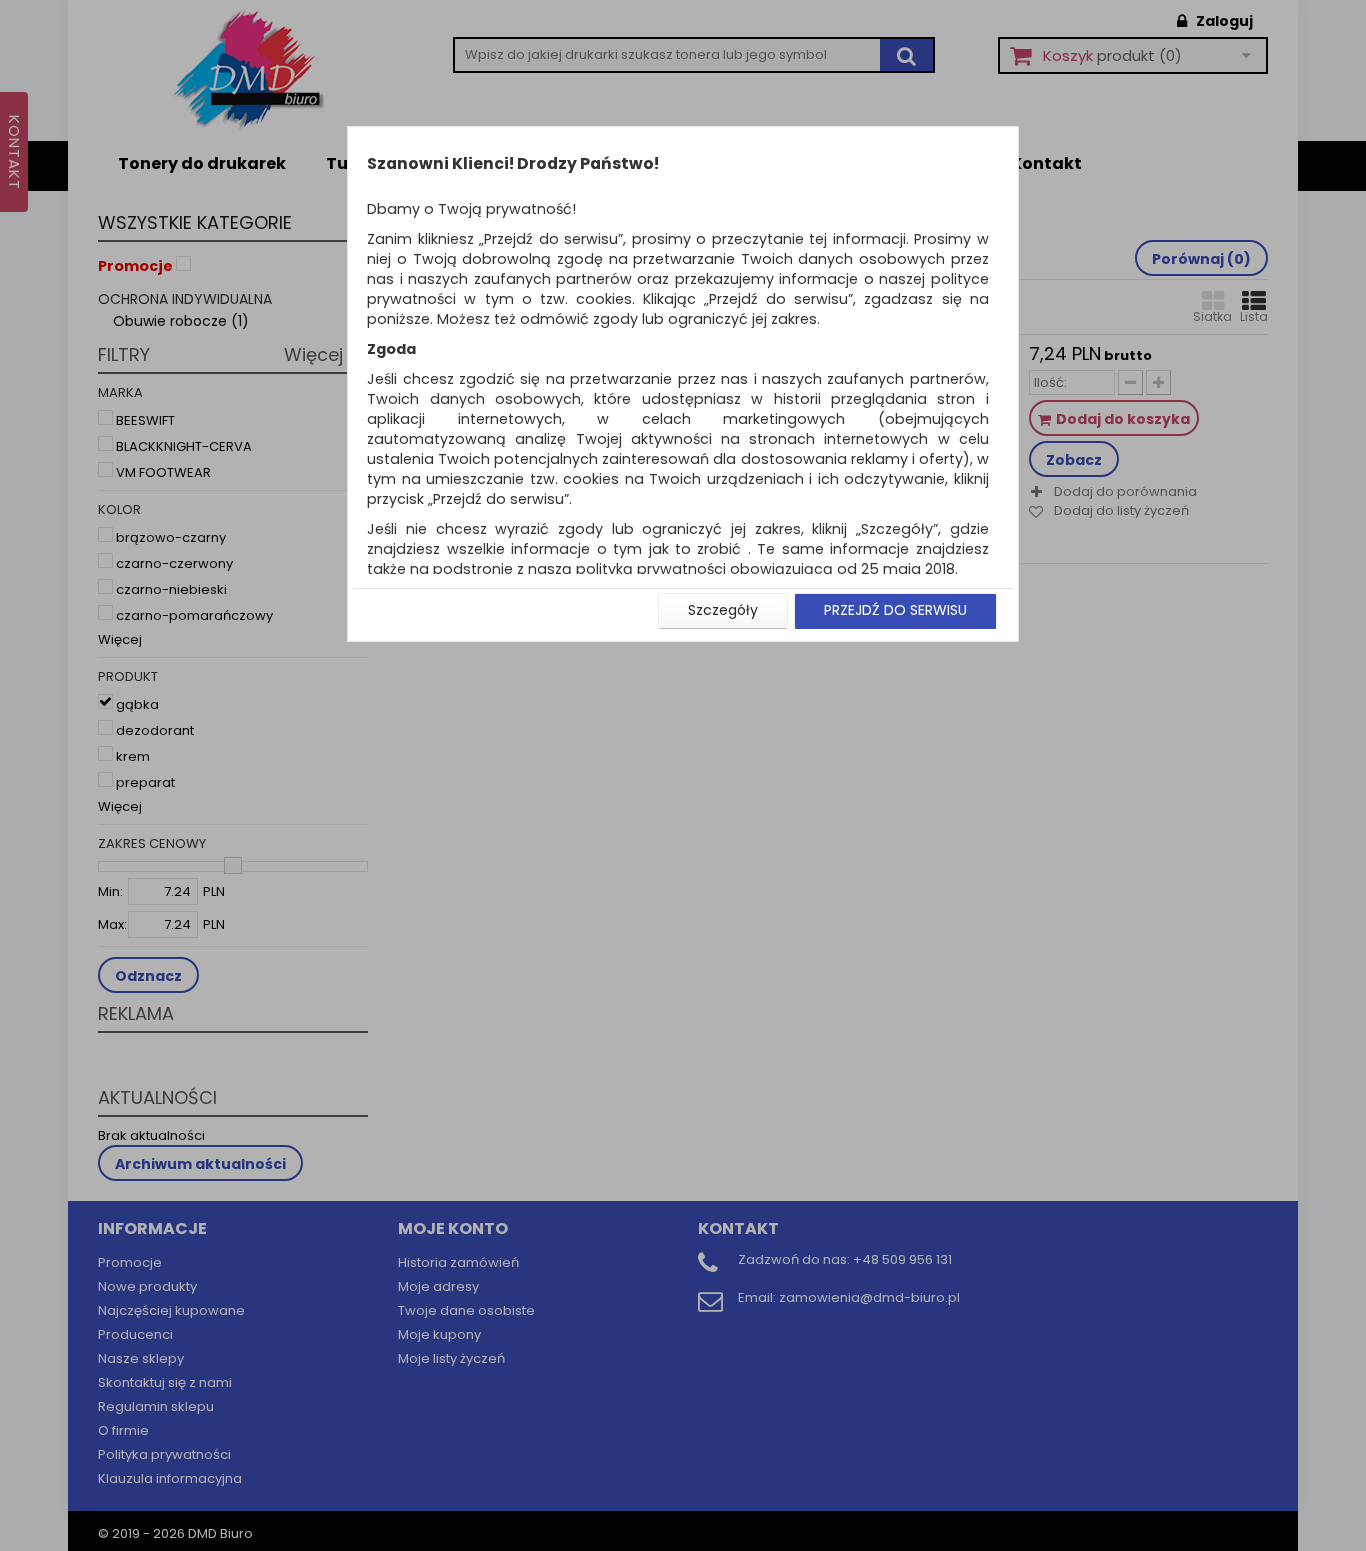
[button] (723, 611)
